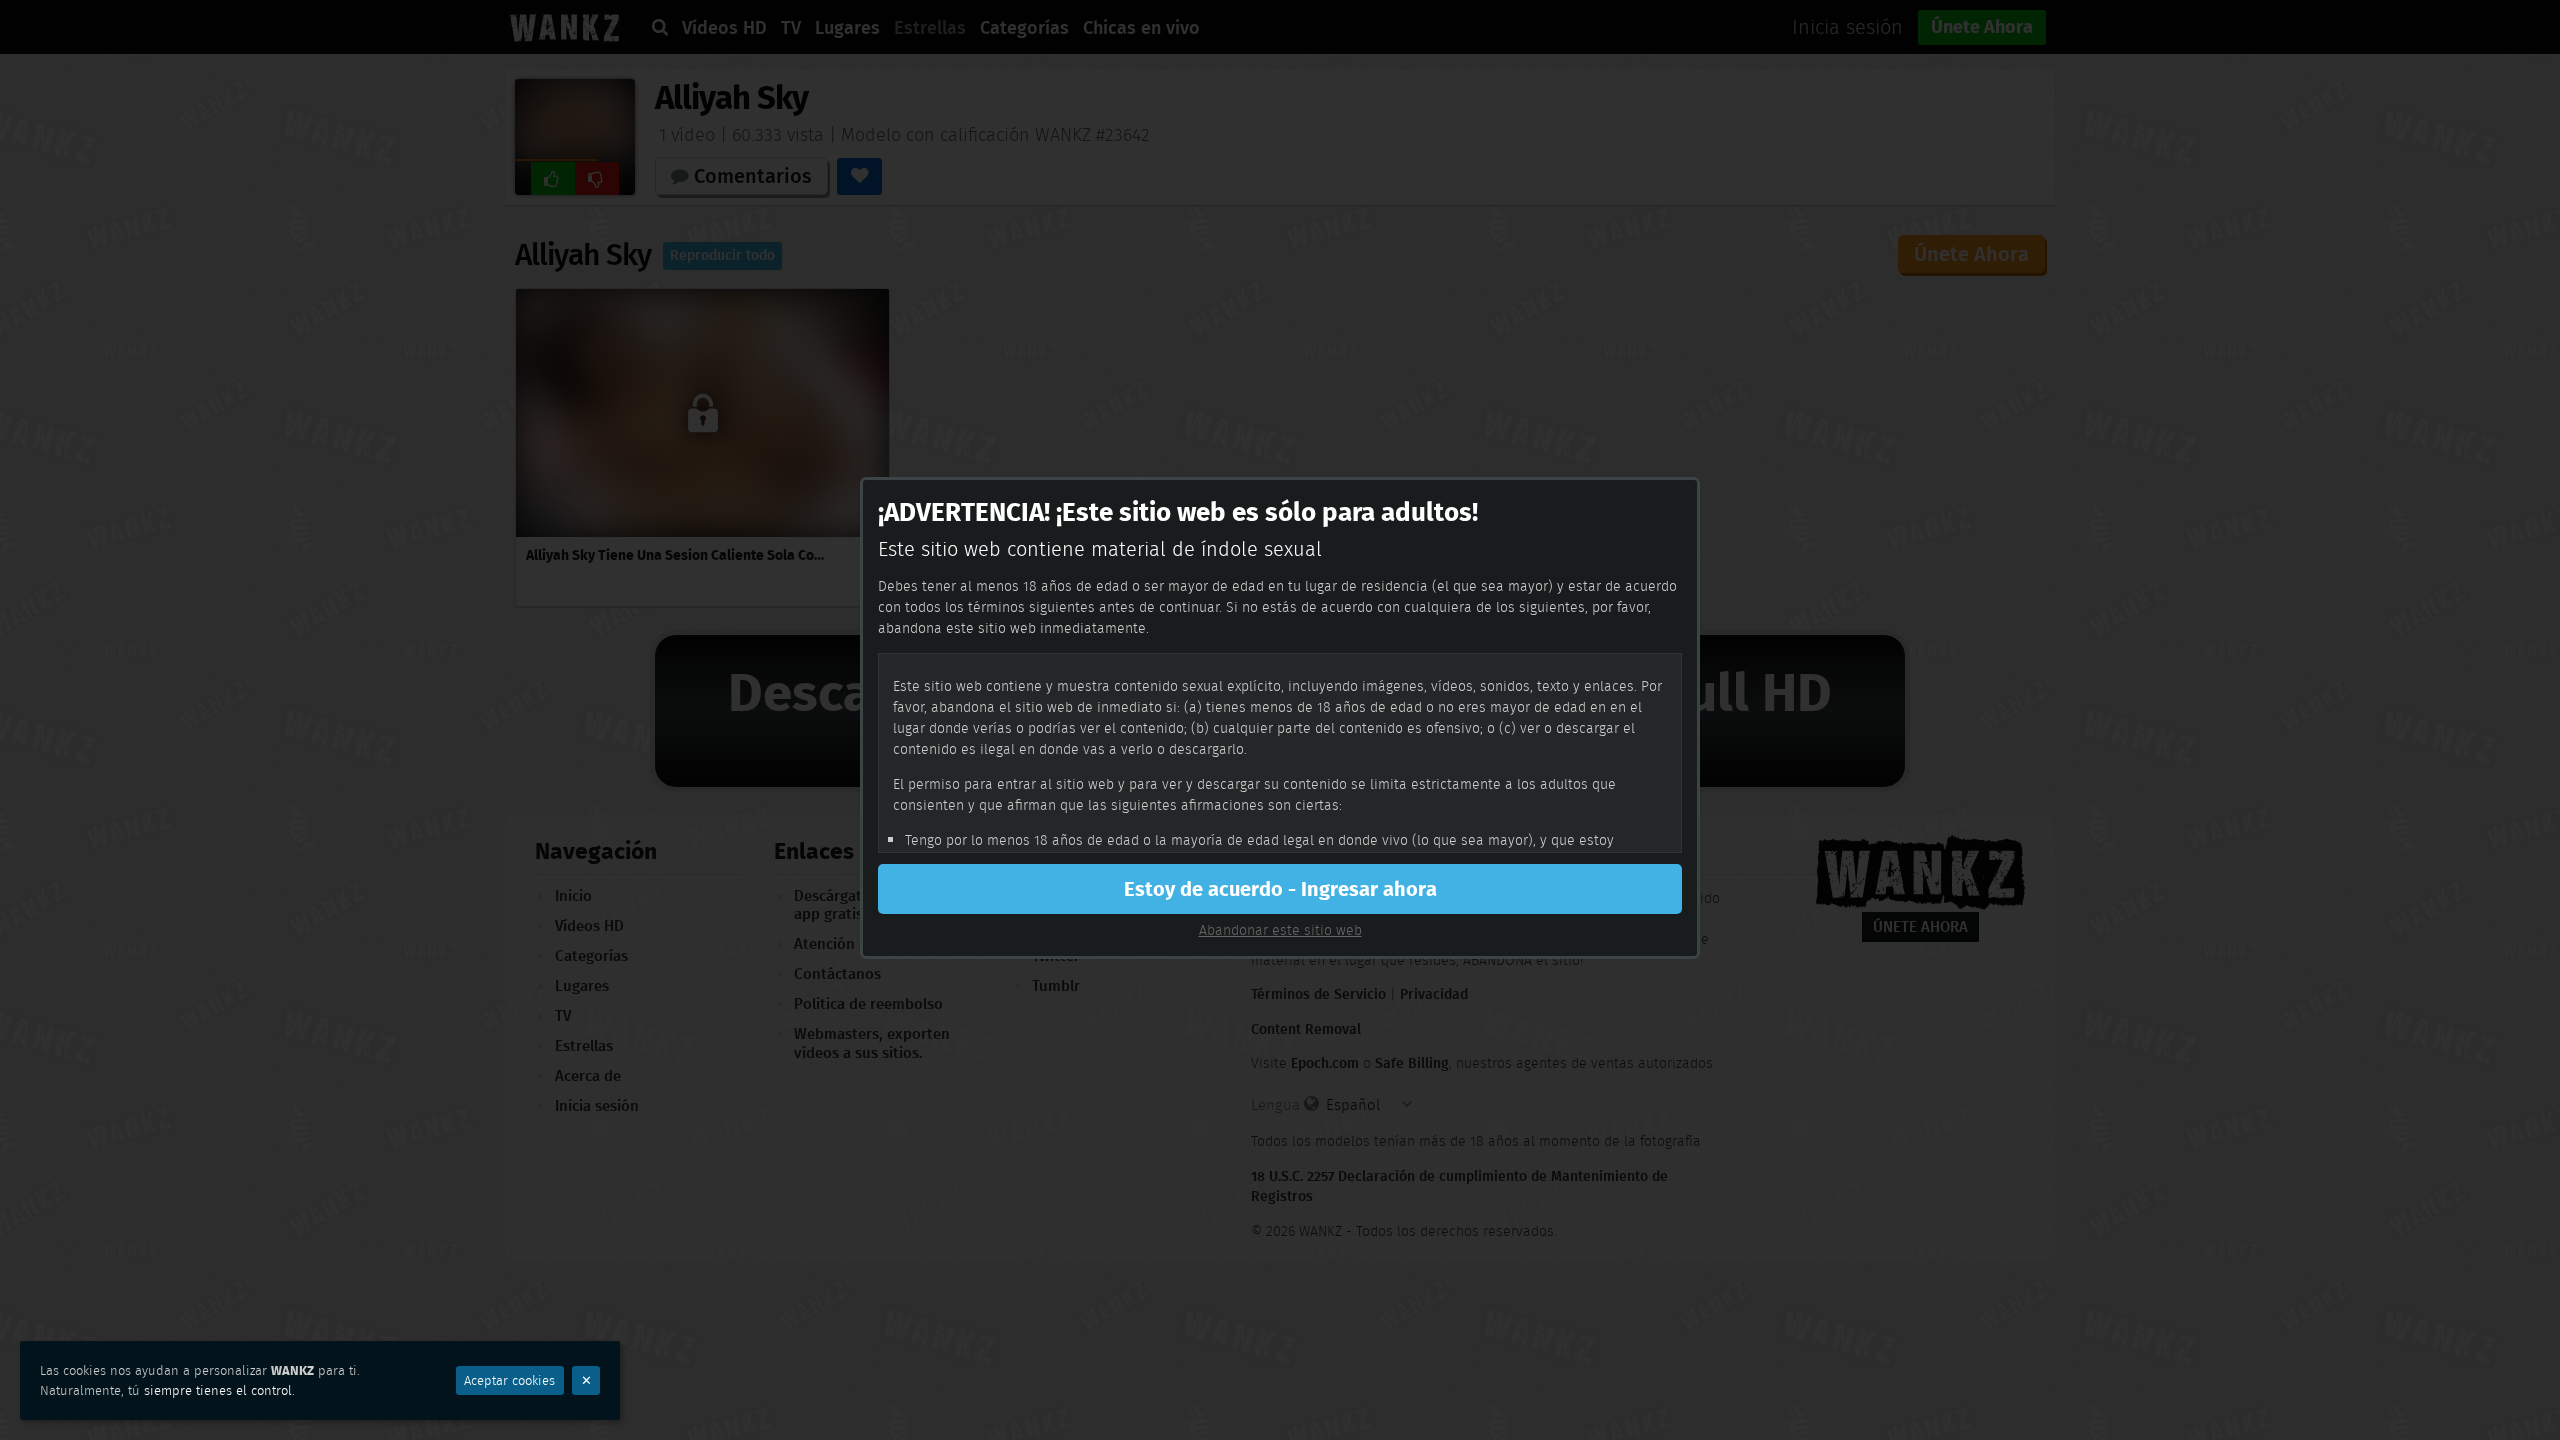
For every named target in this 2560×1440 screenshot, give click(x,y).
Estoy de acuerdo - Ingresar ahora (1280, 889)
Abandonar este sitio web (1280, 930)
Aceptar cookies (509, 1380)
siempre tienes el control (218, 1390)
